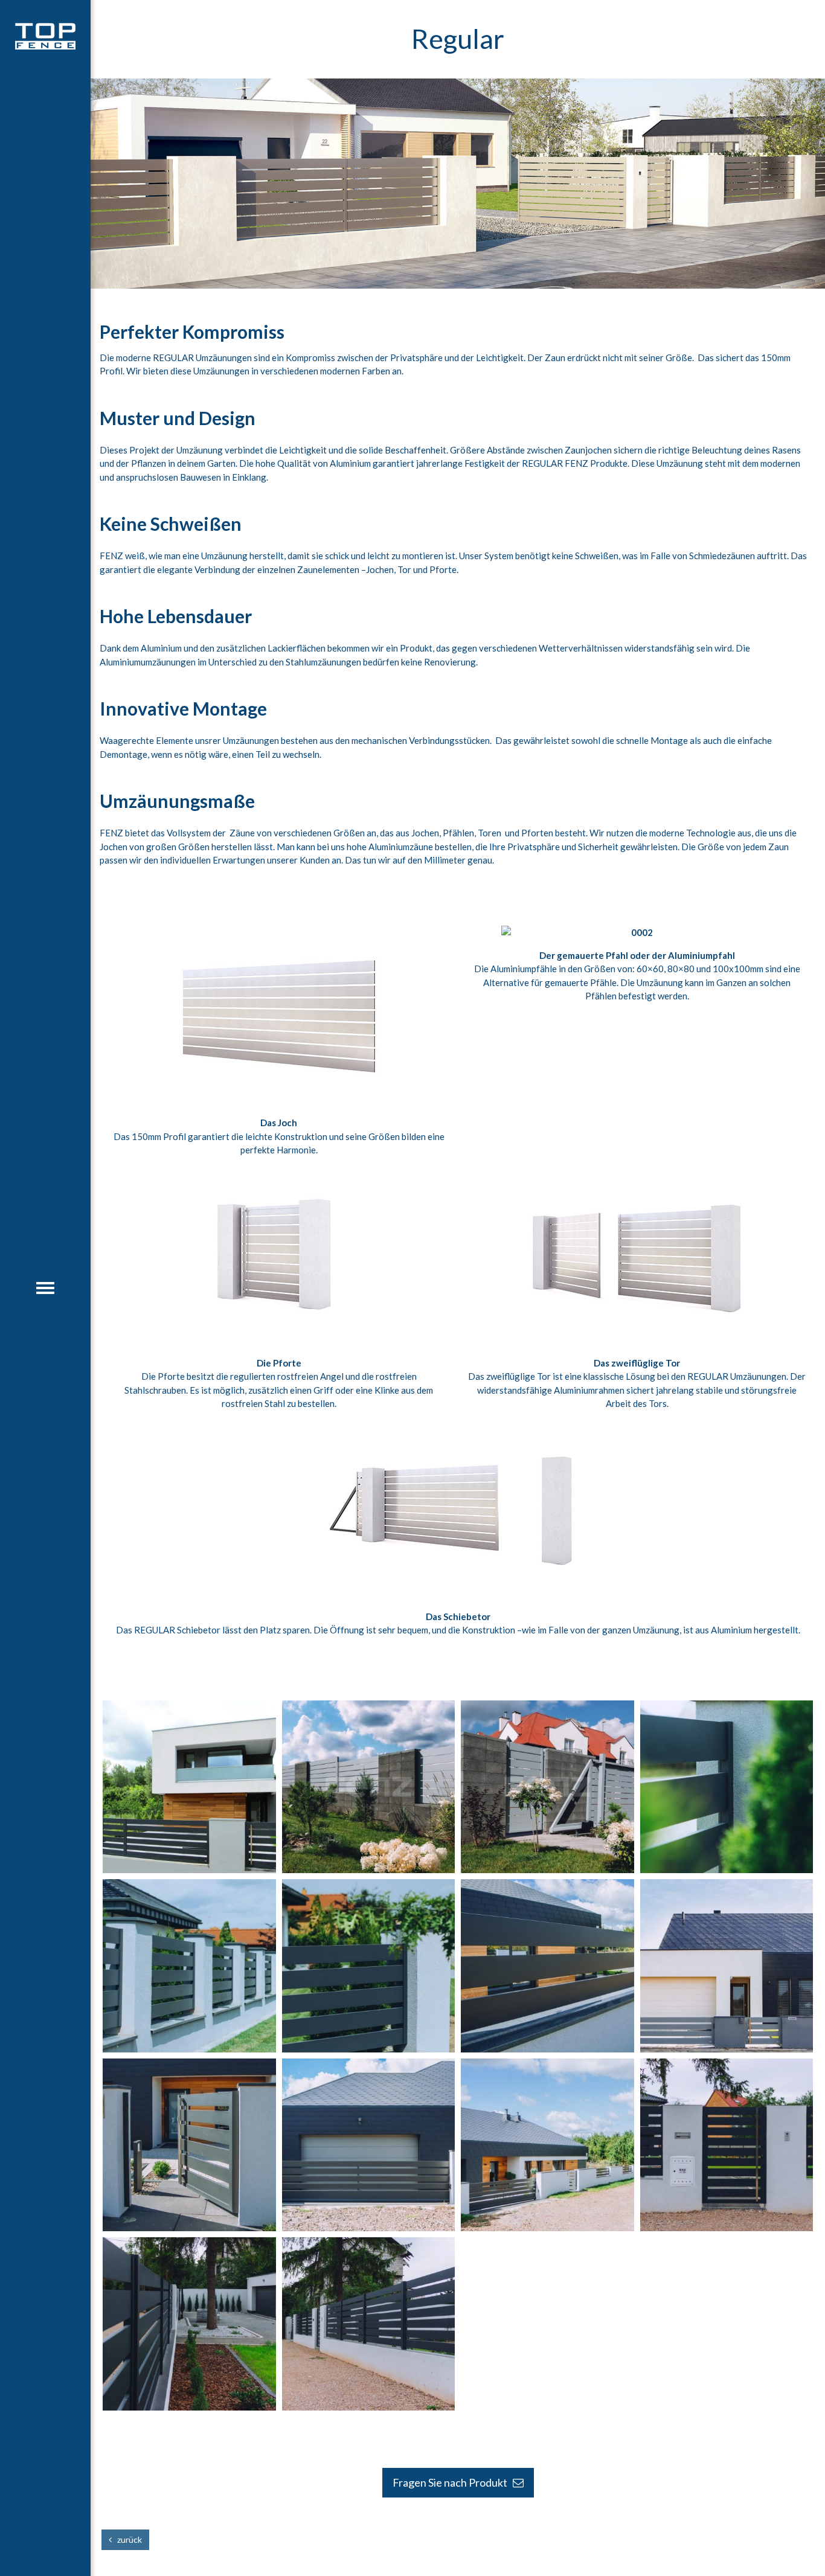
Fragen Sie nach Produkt (453, 2482)
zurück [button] (127, 2539)
